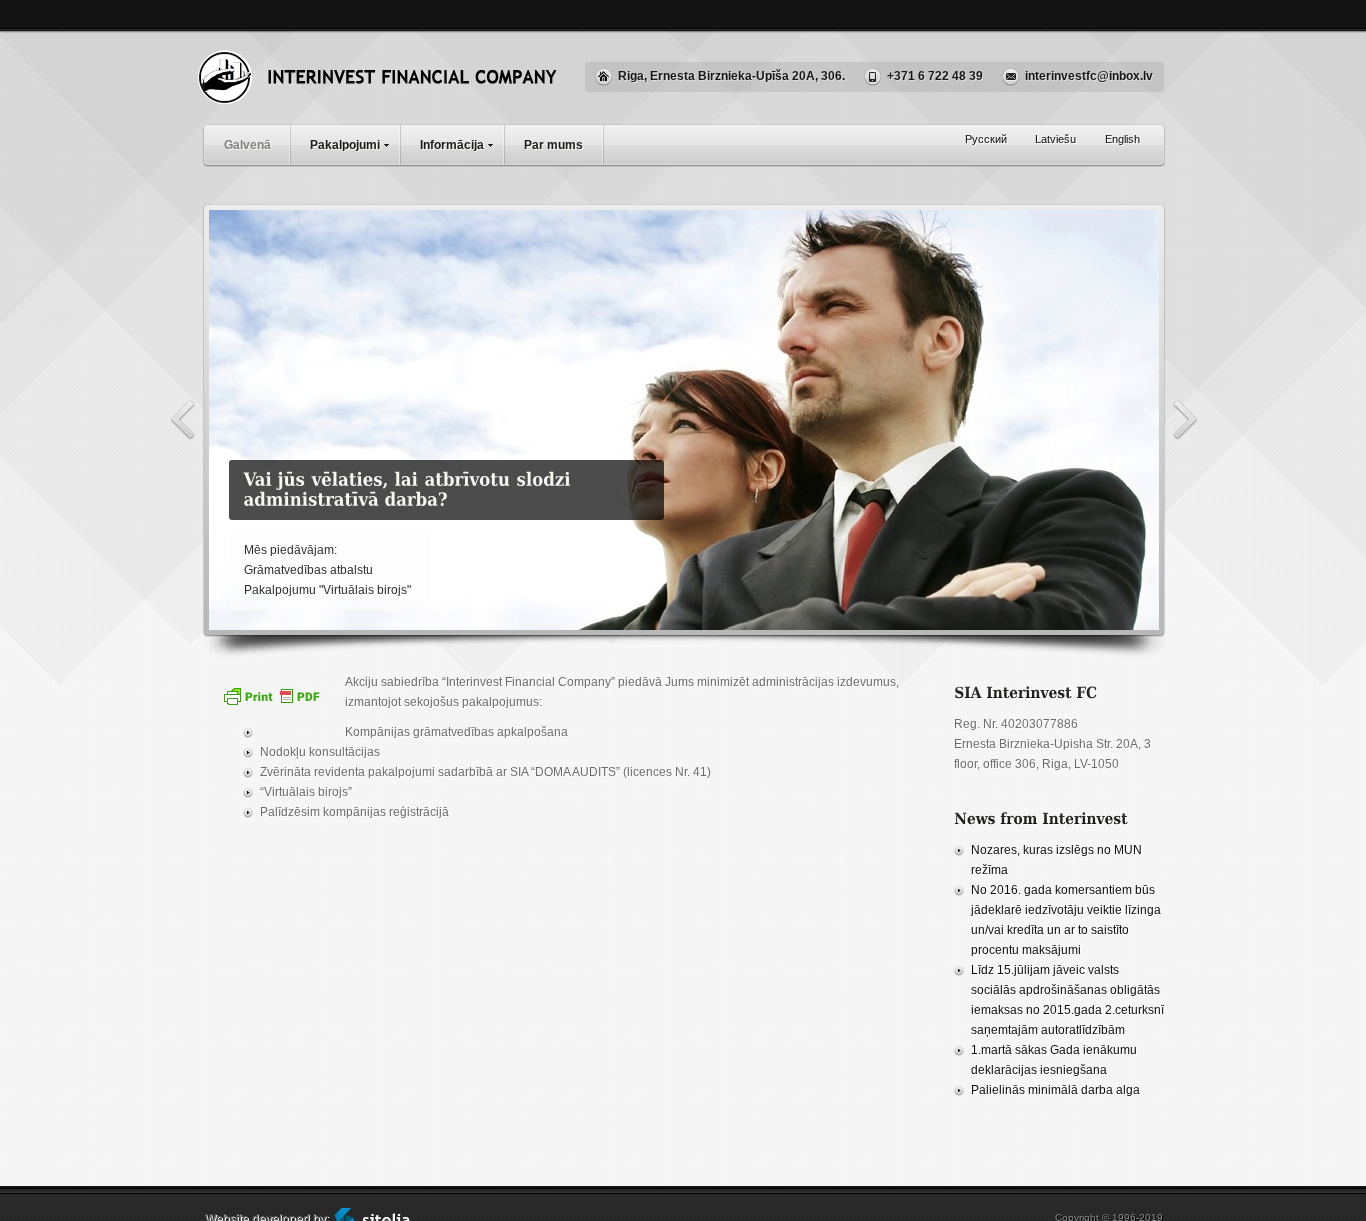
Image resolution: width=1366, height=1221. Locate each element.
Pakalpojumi (345, 145)
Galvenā (247, 145)
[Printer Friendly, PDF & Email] (274, 703)
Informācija (452, 145)
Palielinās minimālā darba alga (1055, 1090)
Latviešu (1055, 139)
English (1122, 139)
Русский (986, 139)
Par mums (553, 145)
